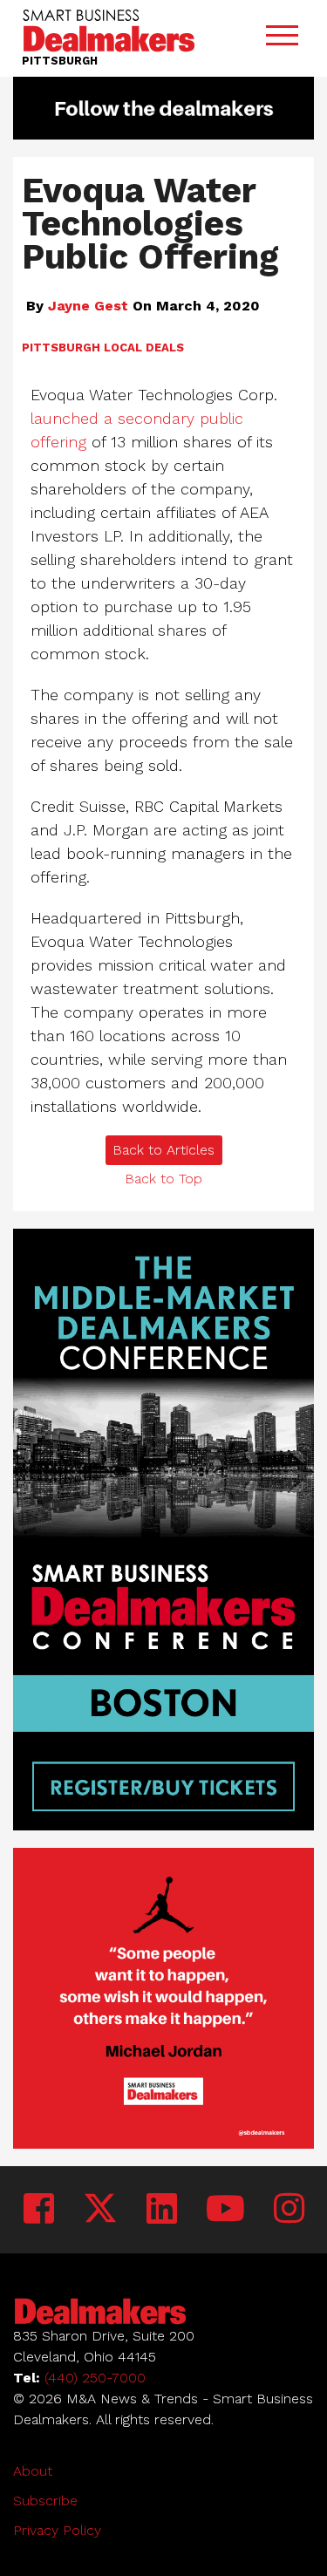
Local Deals (144, 348)
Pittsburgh (61, 348)
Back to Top (163, 1179)
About (33, 2471)
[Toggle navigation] (282, 39)
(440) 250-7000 (95, 2378)
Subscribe (45, 2501)
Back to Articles (163, 1150)
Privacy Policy (57, 2530)
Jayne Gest (88, 306)
